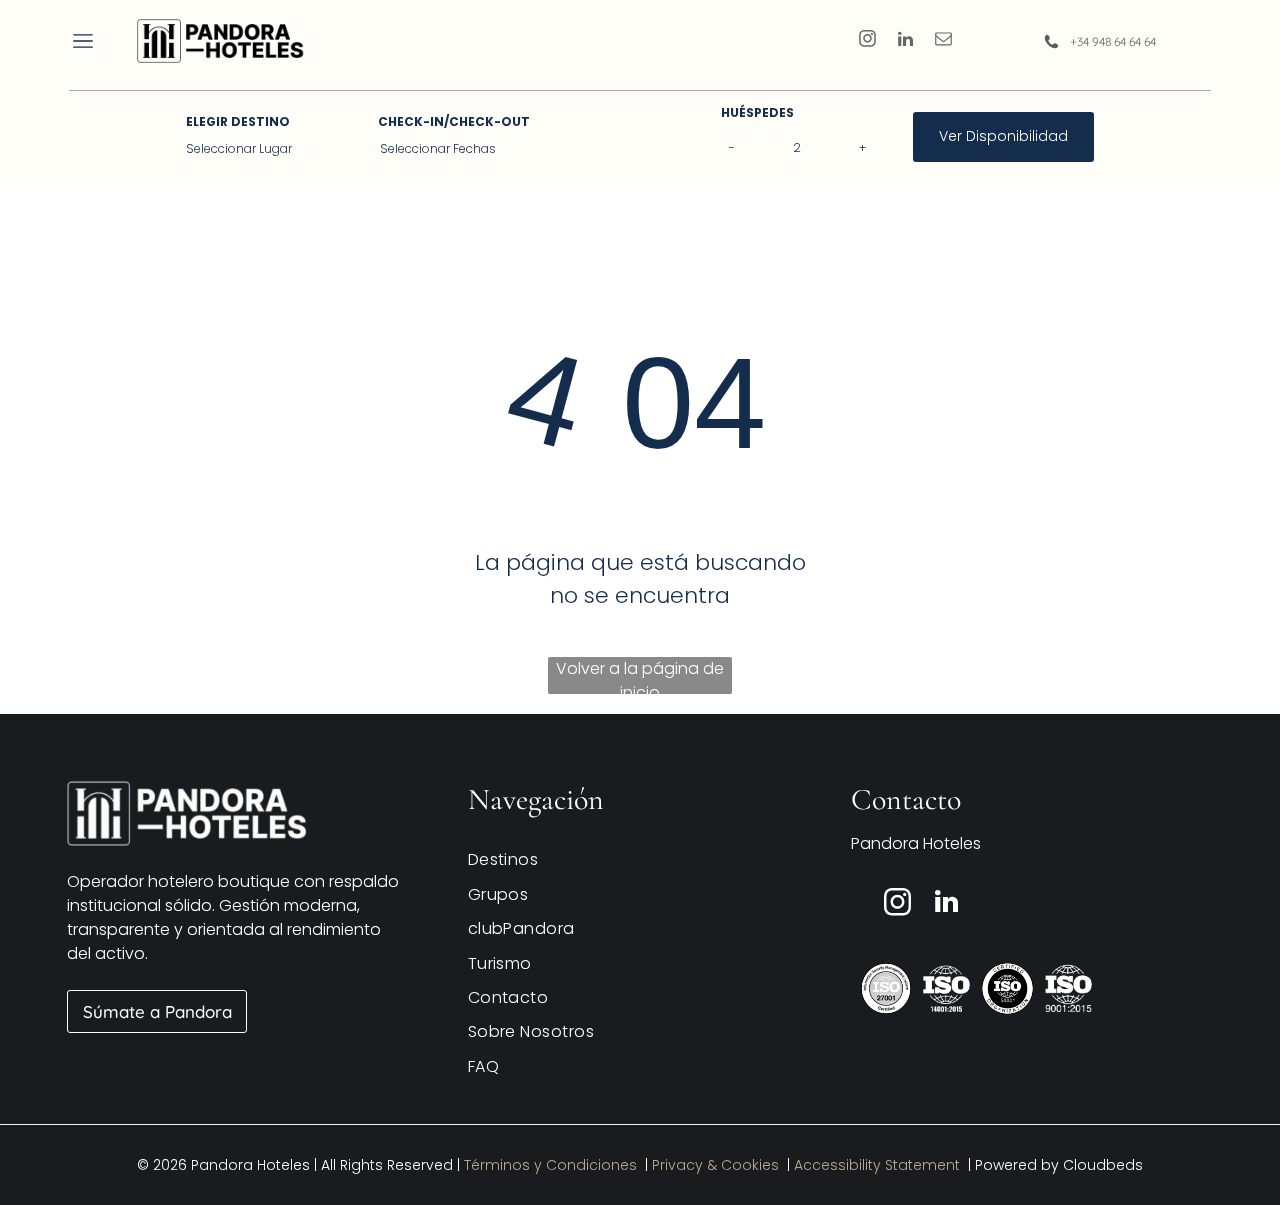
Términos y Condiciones (550, 1165)
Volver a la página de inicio (640, 675)
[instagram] (867, 41)
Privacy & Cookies (715, 1165)
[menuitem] (632, 859)
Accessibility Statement (877, 1165)
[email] (943, 41)
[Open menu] (83, 41)
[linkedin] (905, 41)
